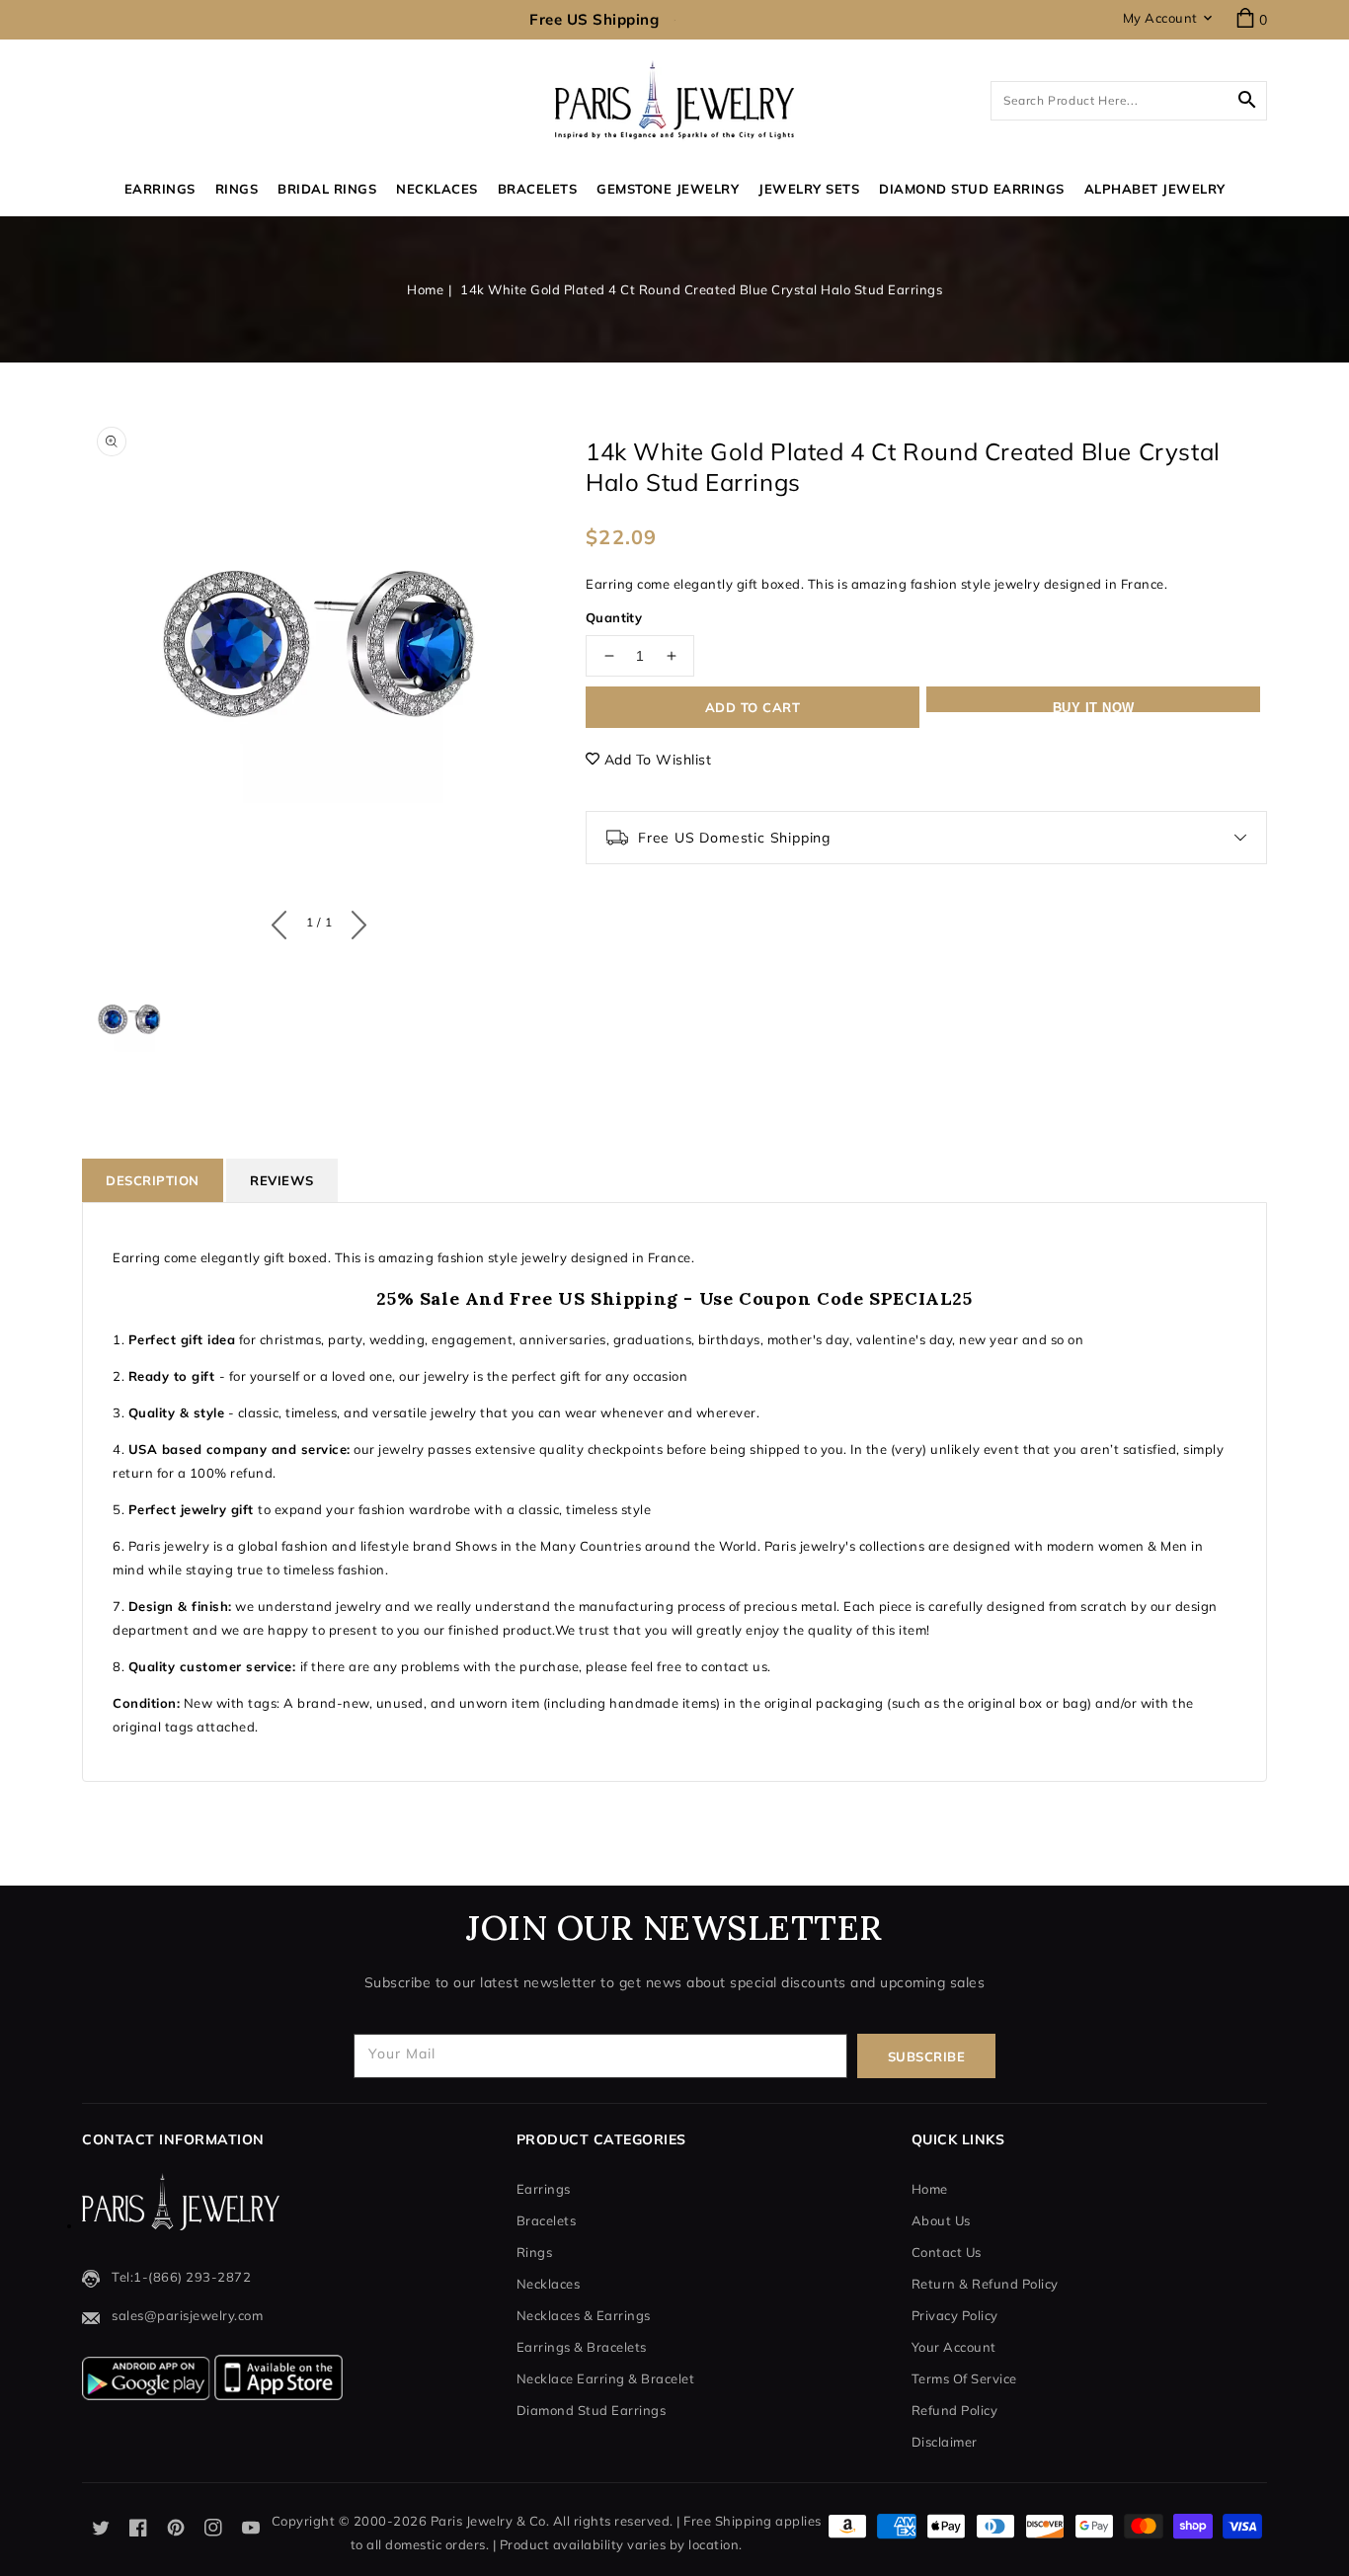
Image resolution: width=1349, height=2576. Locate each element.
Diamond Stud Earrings (592, 2410)
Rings (237, 189)
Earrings (160, 189)
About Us (941, 2220)
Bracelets (538, 189)
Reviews (282, 1180)
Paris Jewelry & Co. (490, 2521)
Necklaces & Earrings (584, 2315)
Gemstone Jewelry (668, 189)
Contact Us (947, 2252)
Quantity (614, 617)
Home (425, 289)
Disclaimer (945, 2442)
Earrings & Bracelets (582, 2347)
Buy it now (1094, 706)
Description (153, 1180)
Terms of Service (964, 2378)
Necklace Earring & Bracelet (606, 2378)
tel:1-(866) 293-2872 (181, 2277)
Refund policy (955, 2410)
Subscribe (927, 2056)
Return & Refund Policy (985, 2284)
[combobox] (1129, 101)
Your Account (954, 2347)
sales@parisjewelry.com (187, 2315)
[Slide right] (354, 921)
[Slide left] (284, 921)
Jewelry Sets (809, 189)
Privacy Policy (955, 2315)
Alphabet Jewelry (1155, 189)
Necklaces (437, 189)
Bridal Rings (327, 189)
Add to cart (753, 707)
